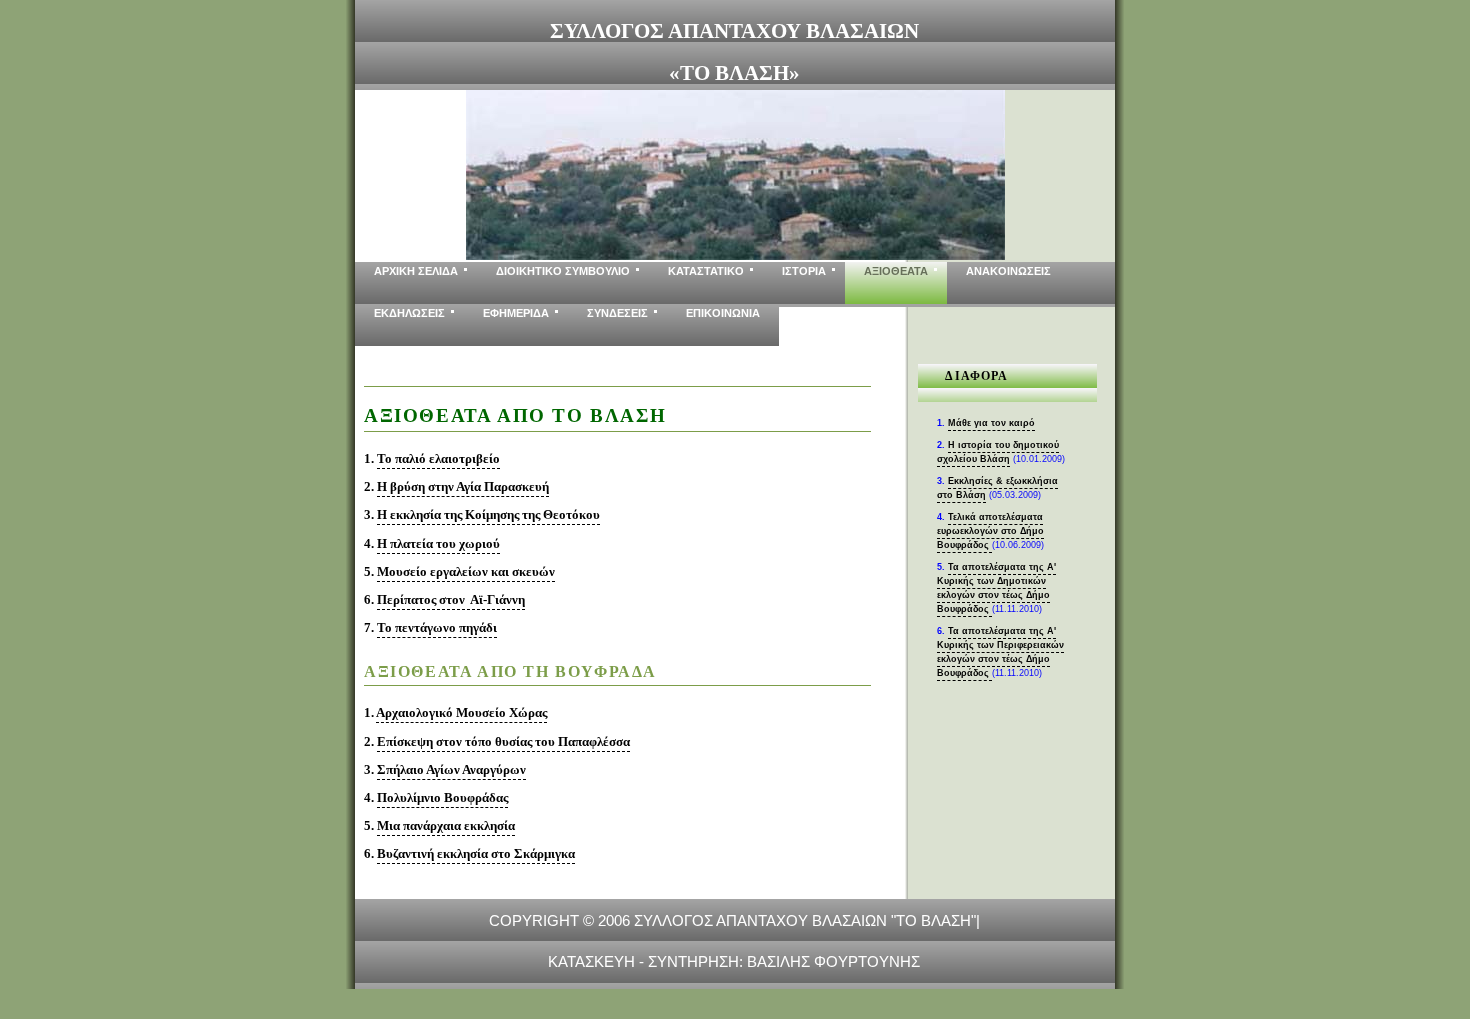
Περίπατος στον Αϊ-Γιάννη (451, 599)
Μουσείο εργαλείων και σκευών (466, 571)
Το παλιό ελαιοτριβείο (438, 458)
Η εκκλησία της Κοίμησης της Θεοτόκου (488, 514)
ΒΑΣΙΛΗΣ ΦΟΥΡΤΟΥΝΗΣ (833, 962)
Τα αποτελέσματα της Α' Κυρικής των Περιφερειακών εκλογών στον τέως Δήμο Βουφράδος (1000, 652)
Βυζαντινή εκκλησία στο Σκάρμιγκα (476, 853)
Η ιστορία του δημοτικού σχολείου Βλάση (998, 452)
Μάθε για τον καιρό (991, 423)
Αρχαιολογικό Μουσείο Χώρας (461, 712)
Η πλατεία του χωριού (438, 543)
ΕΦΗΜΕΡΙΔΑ (516, 313)
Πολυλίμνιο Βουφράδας (442, 797)
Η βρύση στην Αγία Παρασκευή (463, 486)
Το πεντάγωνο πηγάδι (437, 627)
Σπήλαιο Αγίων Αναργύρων (451, 769)
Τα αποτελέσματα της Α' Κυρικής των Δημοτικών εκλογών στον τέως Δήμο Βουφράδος (996, 588)
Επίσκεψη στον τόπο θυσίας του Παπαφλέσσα (503, 741)
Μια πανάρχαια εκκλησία (446, 825)
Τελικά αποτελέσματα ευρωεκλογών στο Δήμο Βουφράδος (990, 531)
